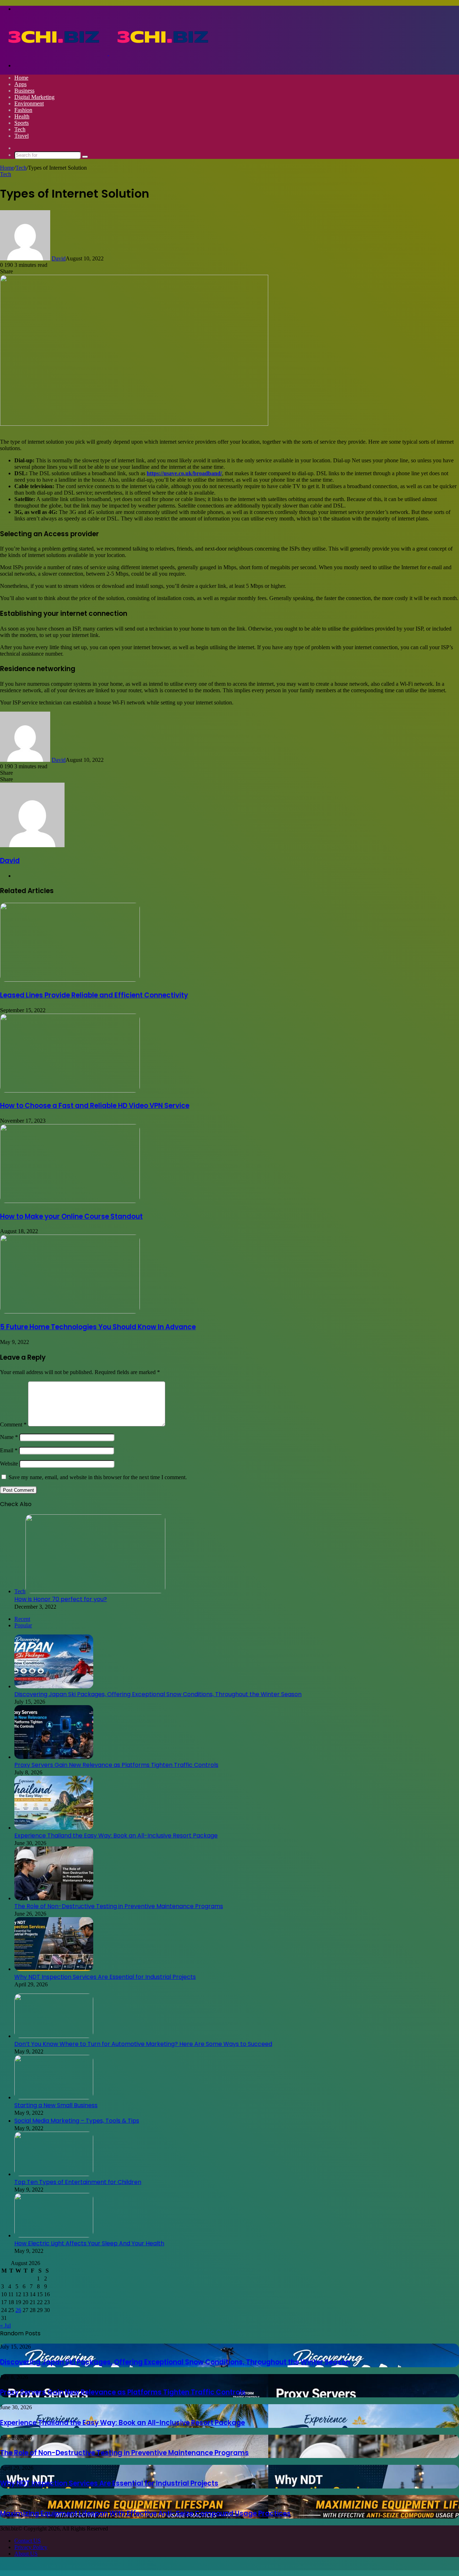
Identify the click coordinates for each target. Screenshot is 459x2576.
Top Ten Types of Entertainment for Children (78, 2182)
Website (9, 1464)
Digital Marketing (34, 97)
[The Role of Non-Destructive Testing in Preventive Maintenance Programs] (54, 1898)
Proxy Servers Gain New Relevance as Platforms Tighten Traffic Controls (116, 1765)
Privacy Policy (31, 2547)
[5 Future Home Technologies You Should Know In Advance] (70, 1311)
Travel (22, 136)
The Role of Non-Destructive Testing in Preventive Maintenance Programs (119, 1906)
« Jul (5, 2325)
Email (9, 1450)
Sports (22, 123)
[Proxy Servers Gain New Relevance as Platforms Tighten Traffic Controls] (54, 1757)
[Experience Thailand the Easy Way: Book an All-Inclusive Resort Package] (54, 1828)
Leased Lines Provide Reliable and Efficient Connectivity (94, 995)
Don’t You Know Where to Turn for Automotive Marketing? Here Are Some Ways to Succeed (143, 2044)
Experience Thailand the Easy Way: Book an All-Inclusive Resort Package (116, 1836)
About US (26, 2554)
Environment (29, 103)
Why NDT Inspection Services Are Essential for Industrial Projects (105, 1977)
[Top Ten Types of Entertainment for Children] (54, 2174)
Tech (20, 129)
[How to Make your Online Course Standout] (70, 1201)
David (59, 258)
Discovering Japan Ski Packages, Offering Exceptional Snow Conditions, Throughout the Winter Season (158, 1694)
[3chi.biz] (108, 53)
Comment (13, 1424)
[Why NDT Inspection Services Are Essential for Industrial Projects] (54, 1969)
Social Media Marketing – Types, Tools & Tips (77, 2121)
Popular (23, 1625)
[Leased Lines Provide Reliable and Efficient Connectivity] (70, 980)
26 (18, 2310)
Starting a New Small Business (56, 2105)
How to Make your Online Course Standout (71, 1216)
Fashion (23, 110)
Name (9, 1437)
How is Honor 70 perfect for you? (61, 1599)
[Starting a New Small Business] (54, 2097)
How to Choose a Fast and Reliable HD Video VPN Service (95, 1106)
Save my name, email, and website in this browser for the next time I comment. (98, 1477)
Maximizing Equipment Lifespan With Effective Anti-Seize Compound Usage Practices (145, 2513)
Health (22, 116)
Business (24, 91)
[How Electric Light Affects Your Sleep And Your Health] (54, 2235)
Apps (20, 84)
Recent (22, 1619)
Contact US (28, 2541)
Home (21, 78)
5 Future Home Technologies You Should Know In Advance (98, 1327)
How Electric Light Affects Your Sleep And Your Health (89, 2243)
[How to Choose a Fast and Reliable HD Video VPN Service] (70, 1091)
